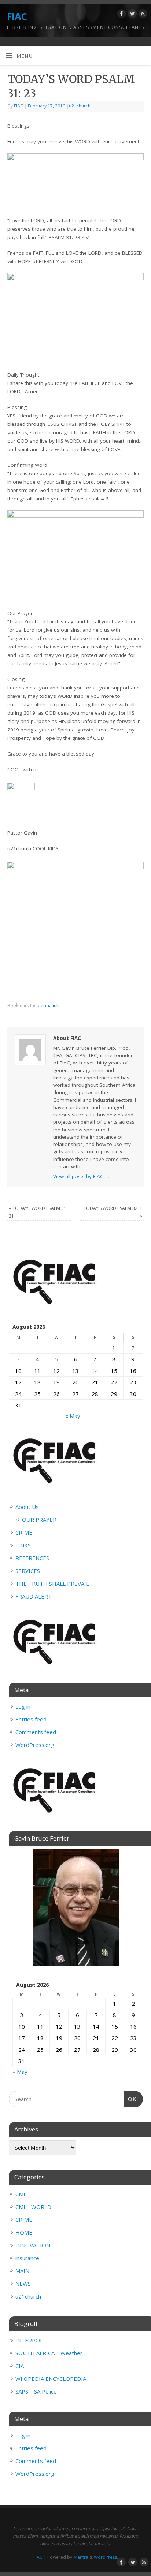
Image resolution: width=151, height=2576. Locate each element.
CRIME (24, 1532)
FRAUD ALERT (34, 1596)
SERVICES (28, 1571)
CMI (20, 2194)
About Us (27, 1507)
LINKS (23, 1545)
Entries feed (31, 1719)
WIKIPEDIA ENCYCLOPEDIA (51, 2379)
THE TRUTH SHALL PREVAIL (52, 1584)
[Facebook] (121, 15)
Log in (23, 1706)
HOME (24, 2232)
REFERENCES (32, 1558)
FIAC (17, 16)
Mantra (81, 2557)
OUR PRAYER (39, 1520)
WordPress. (106, 2557)
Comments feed (36, 1732)
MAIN (22, 2271)
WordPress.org (35, 1745)
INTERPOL (29, 2340)
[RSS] (142, 15)
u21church (80, 106)
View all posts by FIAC (82, 1176)
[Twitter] (131, 15)
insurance (27, 2258)
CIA (20, 2366)
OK (130, 2099)
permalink (48, 1005)
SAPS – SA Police (36, 2391)
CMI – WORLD (33, 2207)
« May (73, 1416)
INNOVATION (33, 2245)
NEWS (23, 2284)
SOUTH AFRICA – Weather (49, 2353)
